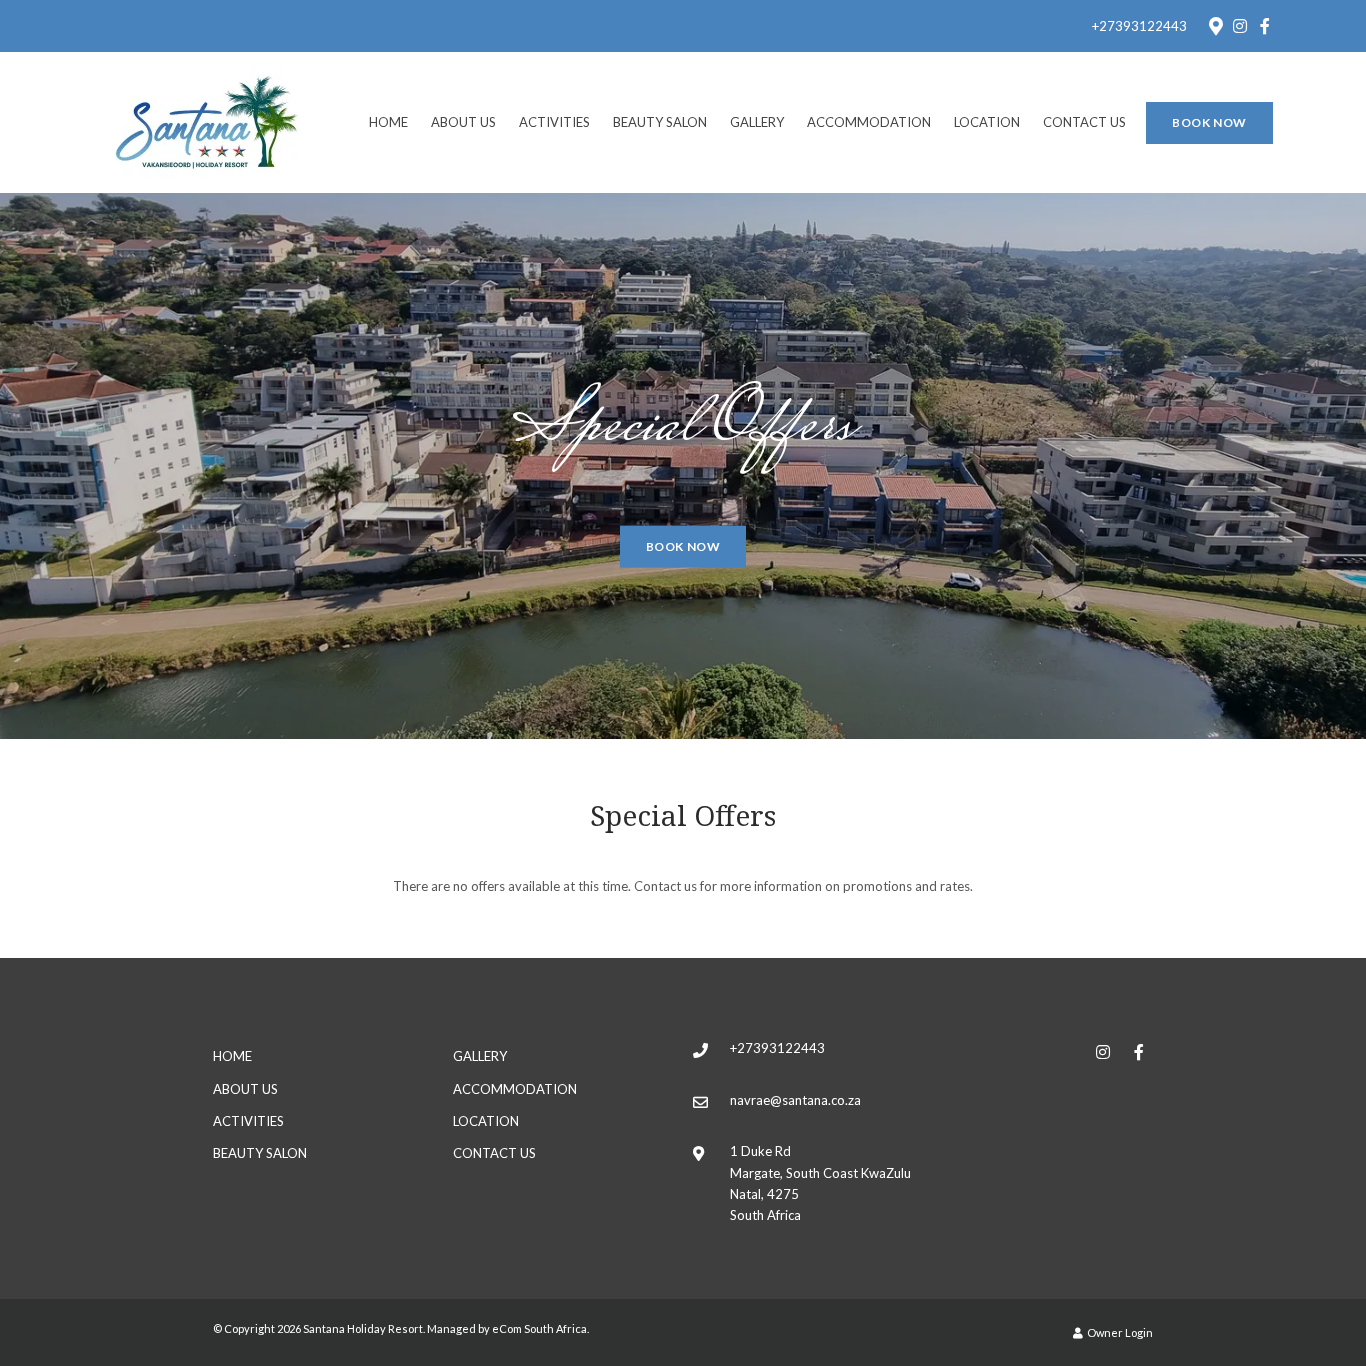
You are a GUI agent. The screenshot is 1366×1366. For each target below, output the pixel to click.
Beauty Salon (660, 122)
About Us (463, 122)
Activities (554, 122)
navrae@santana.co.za (795, 1100)
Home (388, 122)
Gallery (757, 122)
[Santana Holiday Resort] (207, 121)
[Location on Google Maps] (1215, 25)
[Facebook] (1265, 26)
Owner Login (1119, 1332)
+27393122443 (1139, 26)
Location (987, 122)
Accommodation (869, 122)
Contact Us (1084, 122)
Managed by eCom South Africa (507, 1328)
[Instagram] (1240, 26)
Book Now (1209, 122)
